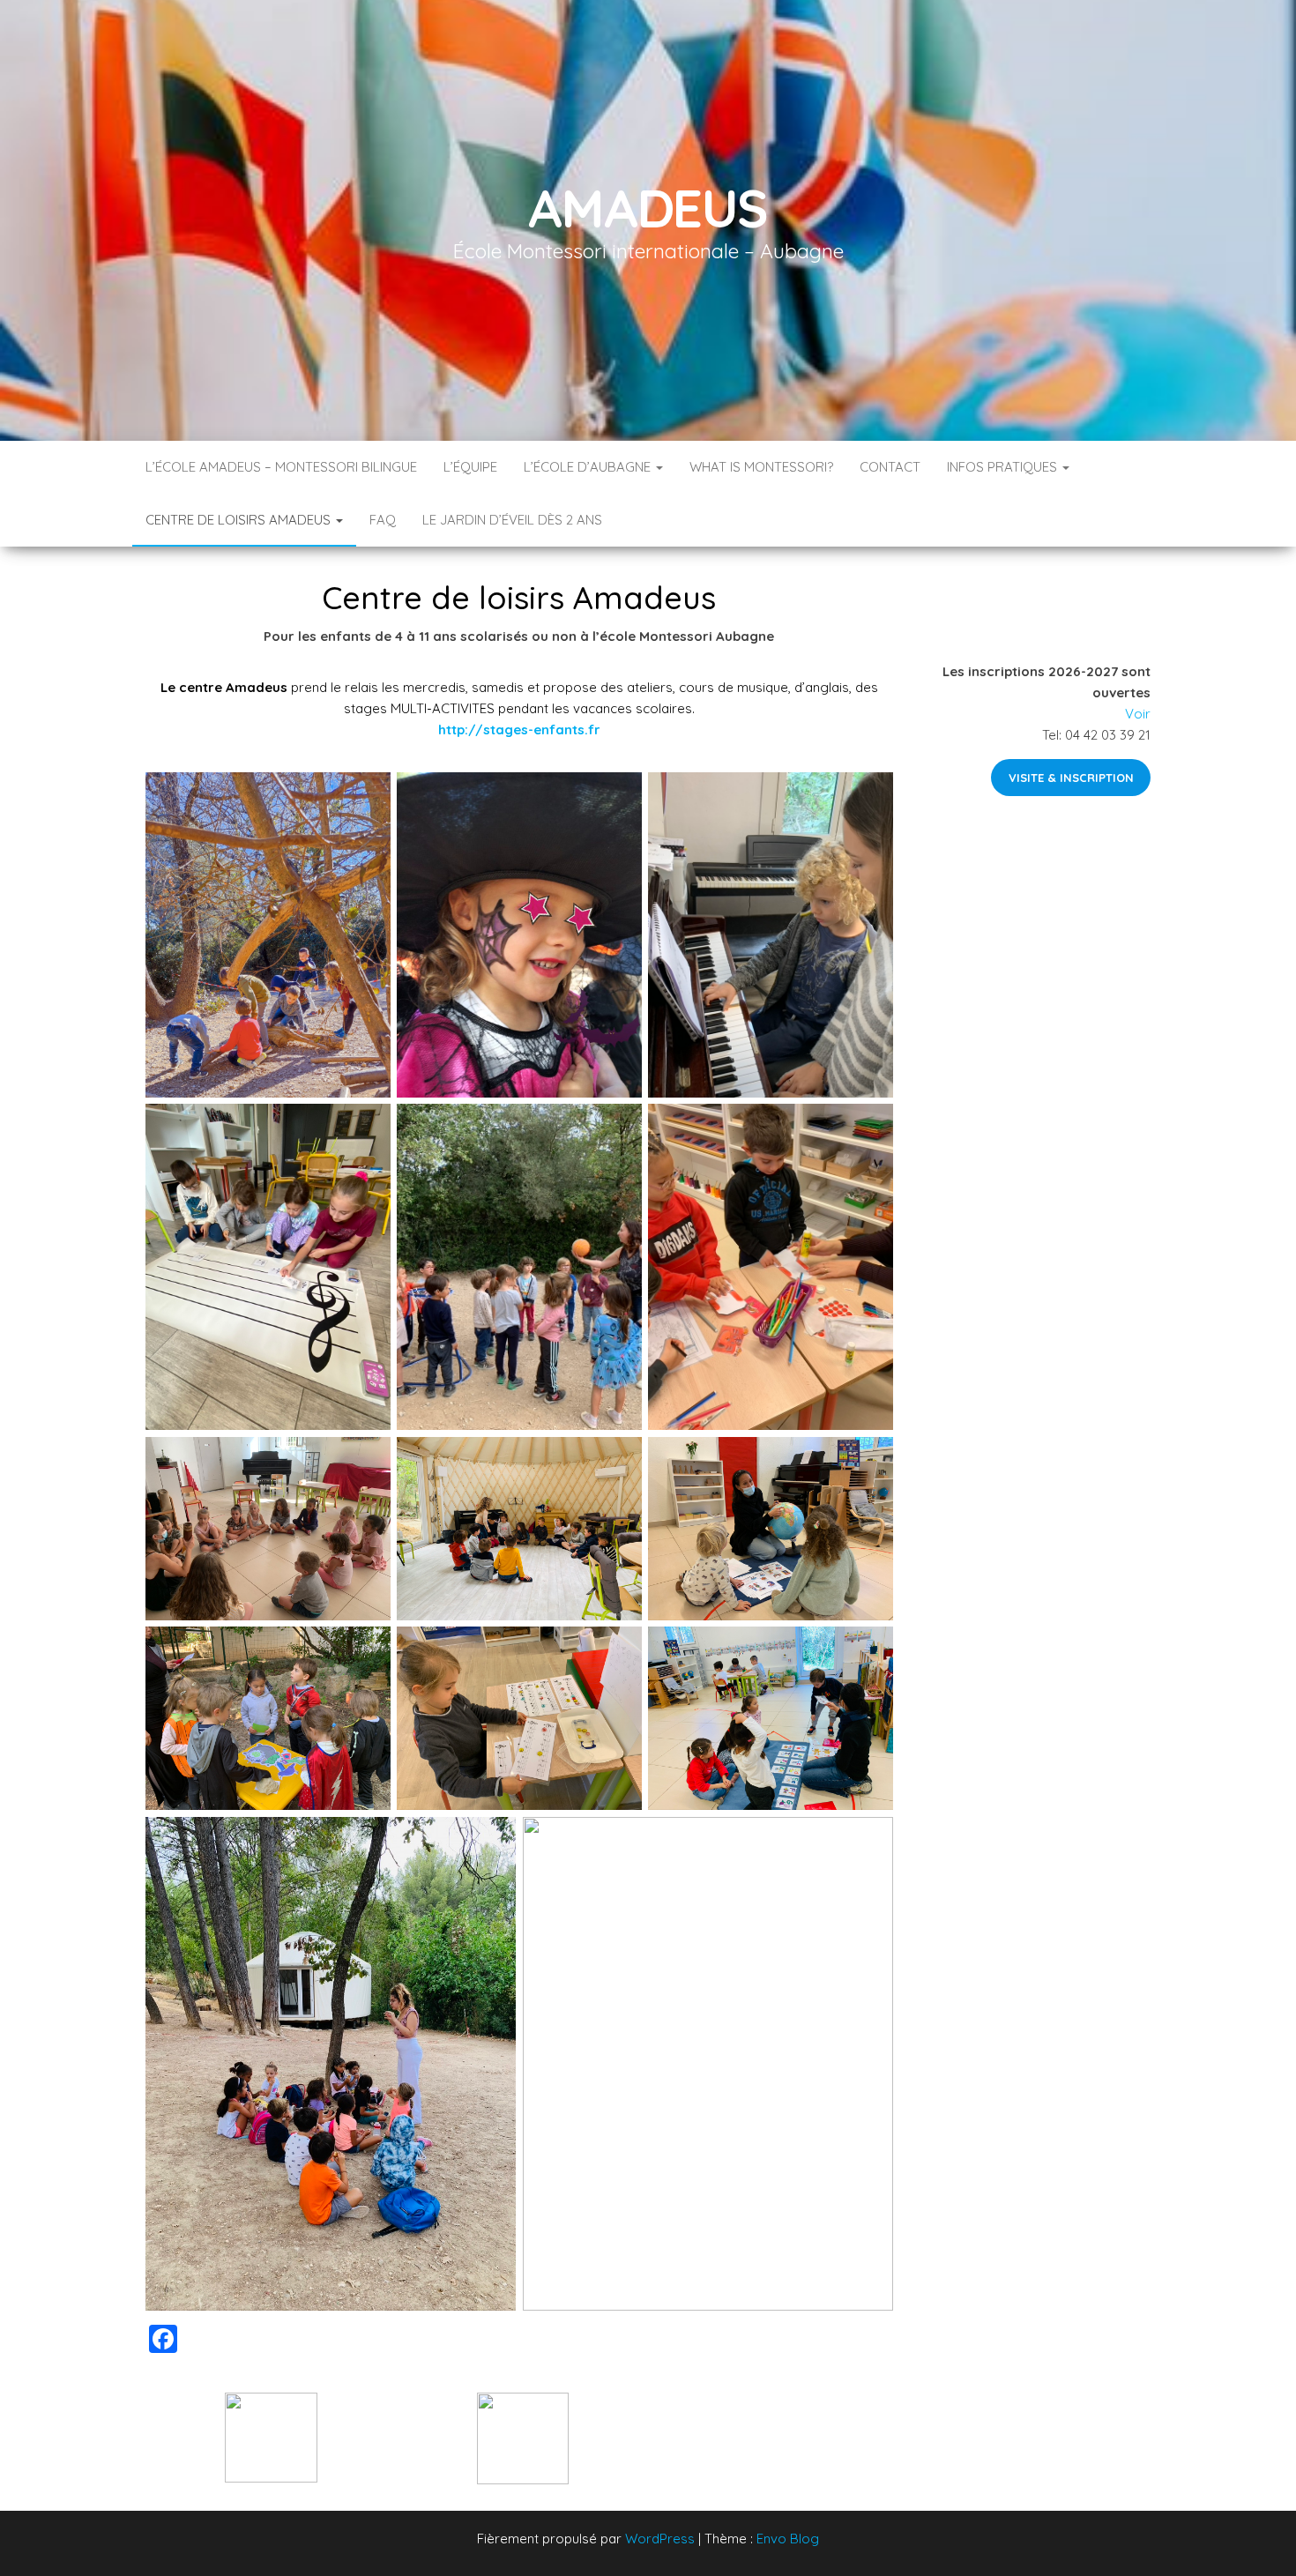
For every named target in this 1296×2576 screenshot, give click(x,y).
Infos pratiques (1004, 467)
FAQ (383, 520)
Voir (1138, 714)
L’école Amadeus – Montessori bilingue (281, 467)
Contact (890, 467)
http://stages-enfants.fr (519, 730)
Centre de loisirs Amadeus (240, 520)
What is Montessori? (761, 467)
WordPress (660, 2539)
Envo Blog (788, 2539)
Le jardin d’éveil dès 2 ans (512, 520)
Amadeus (648, 208)
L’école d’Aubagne (589, 467)
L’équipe (470, 467)
